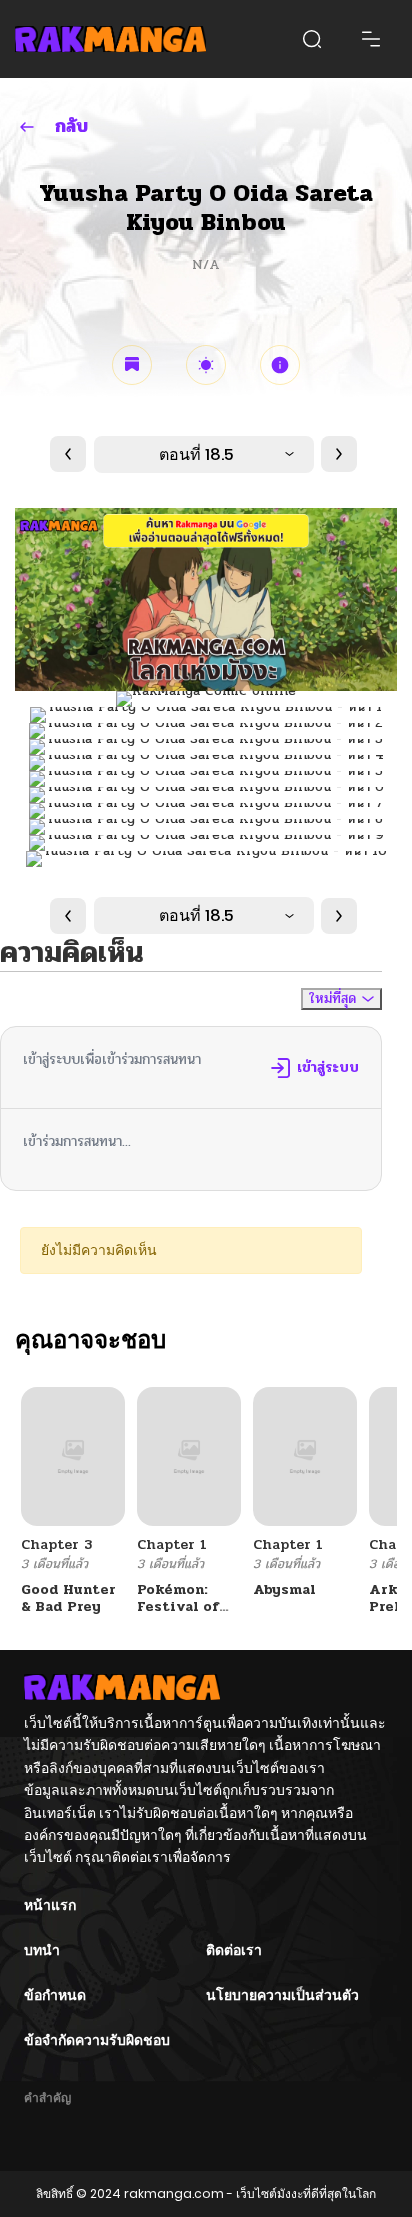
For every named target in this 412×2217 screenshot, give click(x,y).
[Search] (312, 39)
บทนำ (42, 1950)
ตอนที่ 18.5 (196, 454)
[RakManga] (110, 38)
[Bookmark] (132, 365)
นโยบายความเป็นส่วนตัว (282, 1995)
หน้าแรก (50, 1905)
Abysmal (284, 1589)
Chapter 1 (172, 1544)
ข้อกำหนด (55, 1995)
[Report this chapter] (280, 365)
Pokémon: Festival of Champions (178, 1606)
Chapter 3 (56, 1544)
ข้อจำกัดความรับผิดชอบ (97, 2040)
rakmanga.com (174, 2193)
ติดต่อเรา (234, 1950)
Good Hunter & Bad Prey (68, 1598)
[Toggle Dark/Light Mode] (206, 365)
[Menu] (371, 39)
